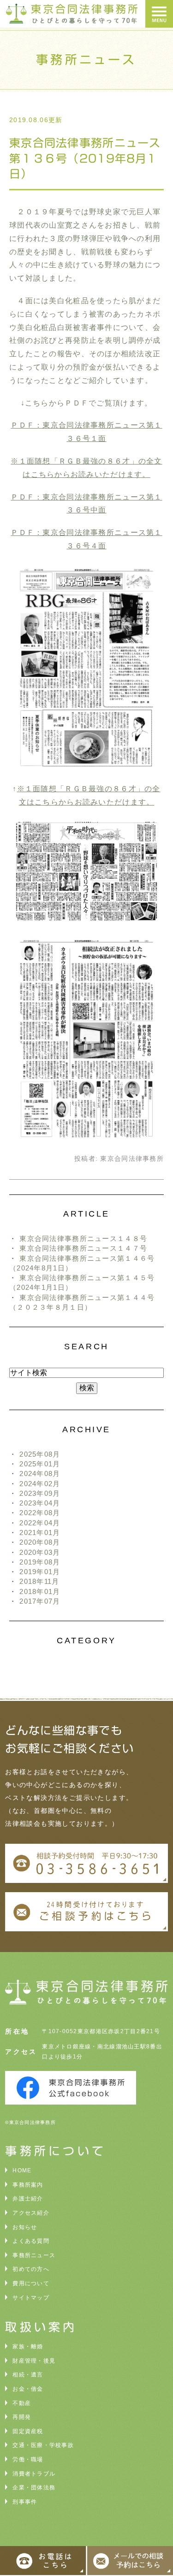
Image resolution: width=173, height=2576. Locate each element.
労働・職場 (28, 2459)
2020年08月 (40, 1542)
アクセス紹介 (31, 2213)
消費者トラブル (34, 2474)
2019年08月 (40, 1562)
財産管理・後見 (34, 2361)
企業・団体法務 (34, 2488)
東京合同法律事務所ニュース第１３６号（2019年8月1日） (85, 158)
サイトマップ (31, 2298)
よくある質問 (31, 2241)
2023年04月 (40, 1503)
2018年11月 (39, 1581)
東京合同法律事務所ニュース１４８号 (83, 1238)
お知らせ (25, 2227)
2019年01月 (40, 1572)
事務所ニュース (34, 2255)
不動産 (22, 2403)
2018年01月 (40, 1591)
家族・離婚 (28, 2347)
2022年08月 (40, 1513)
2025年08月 (40, 1454)
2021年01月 (40, 1532)
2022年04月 (40, 1523)
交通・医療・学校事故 (43, 2445)
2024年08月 (40, 1473)
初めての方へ (31, 2269)
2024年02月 (40, 1484)
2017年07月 (40, 1601)
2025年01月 (40, 1464)
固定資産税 (28, 2431)
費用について (31, 2283)
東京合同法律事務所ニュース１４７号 (83, 1248)
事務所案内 (28, 2185)
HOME (22, 2170)
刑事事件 (25, 2502)
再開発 (22, 2417)
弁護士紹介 (28, 2199)
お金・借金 (28, 2389)
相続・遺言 (28, 2375)
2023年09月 (40, 1493)
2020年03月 (40, 1552)
